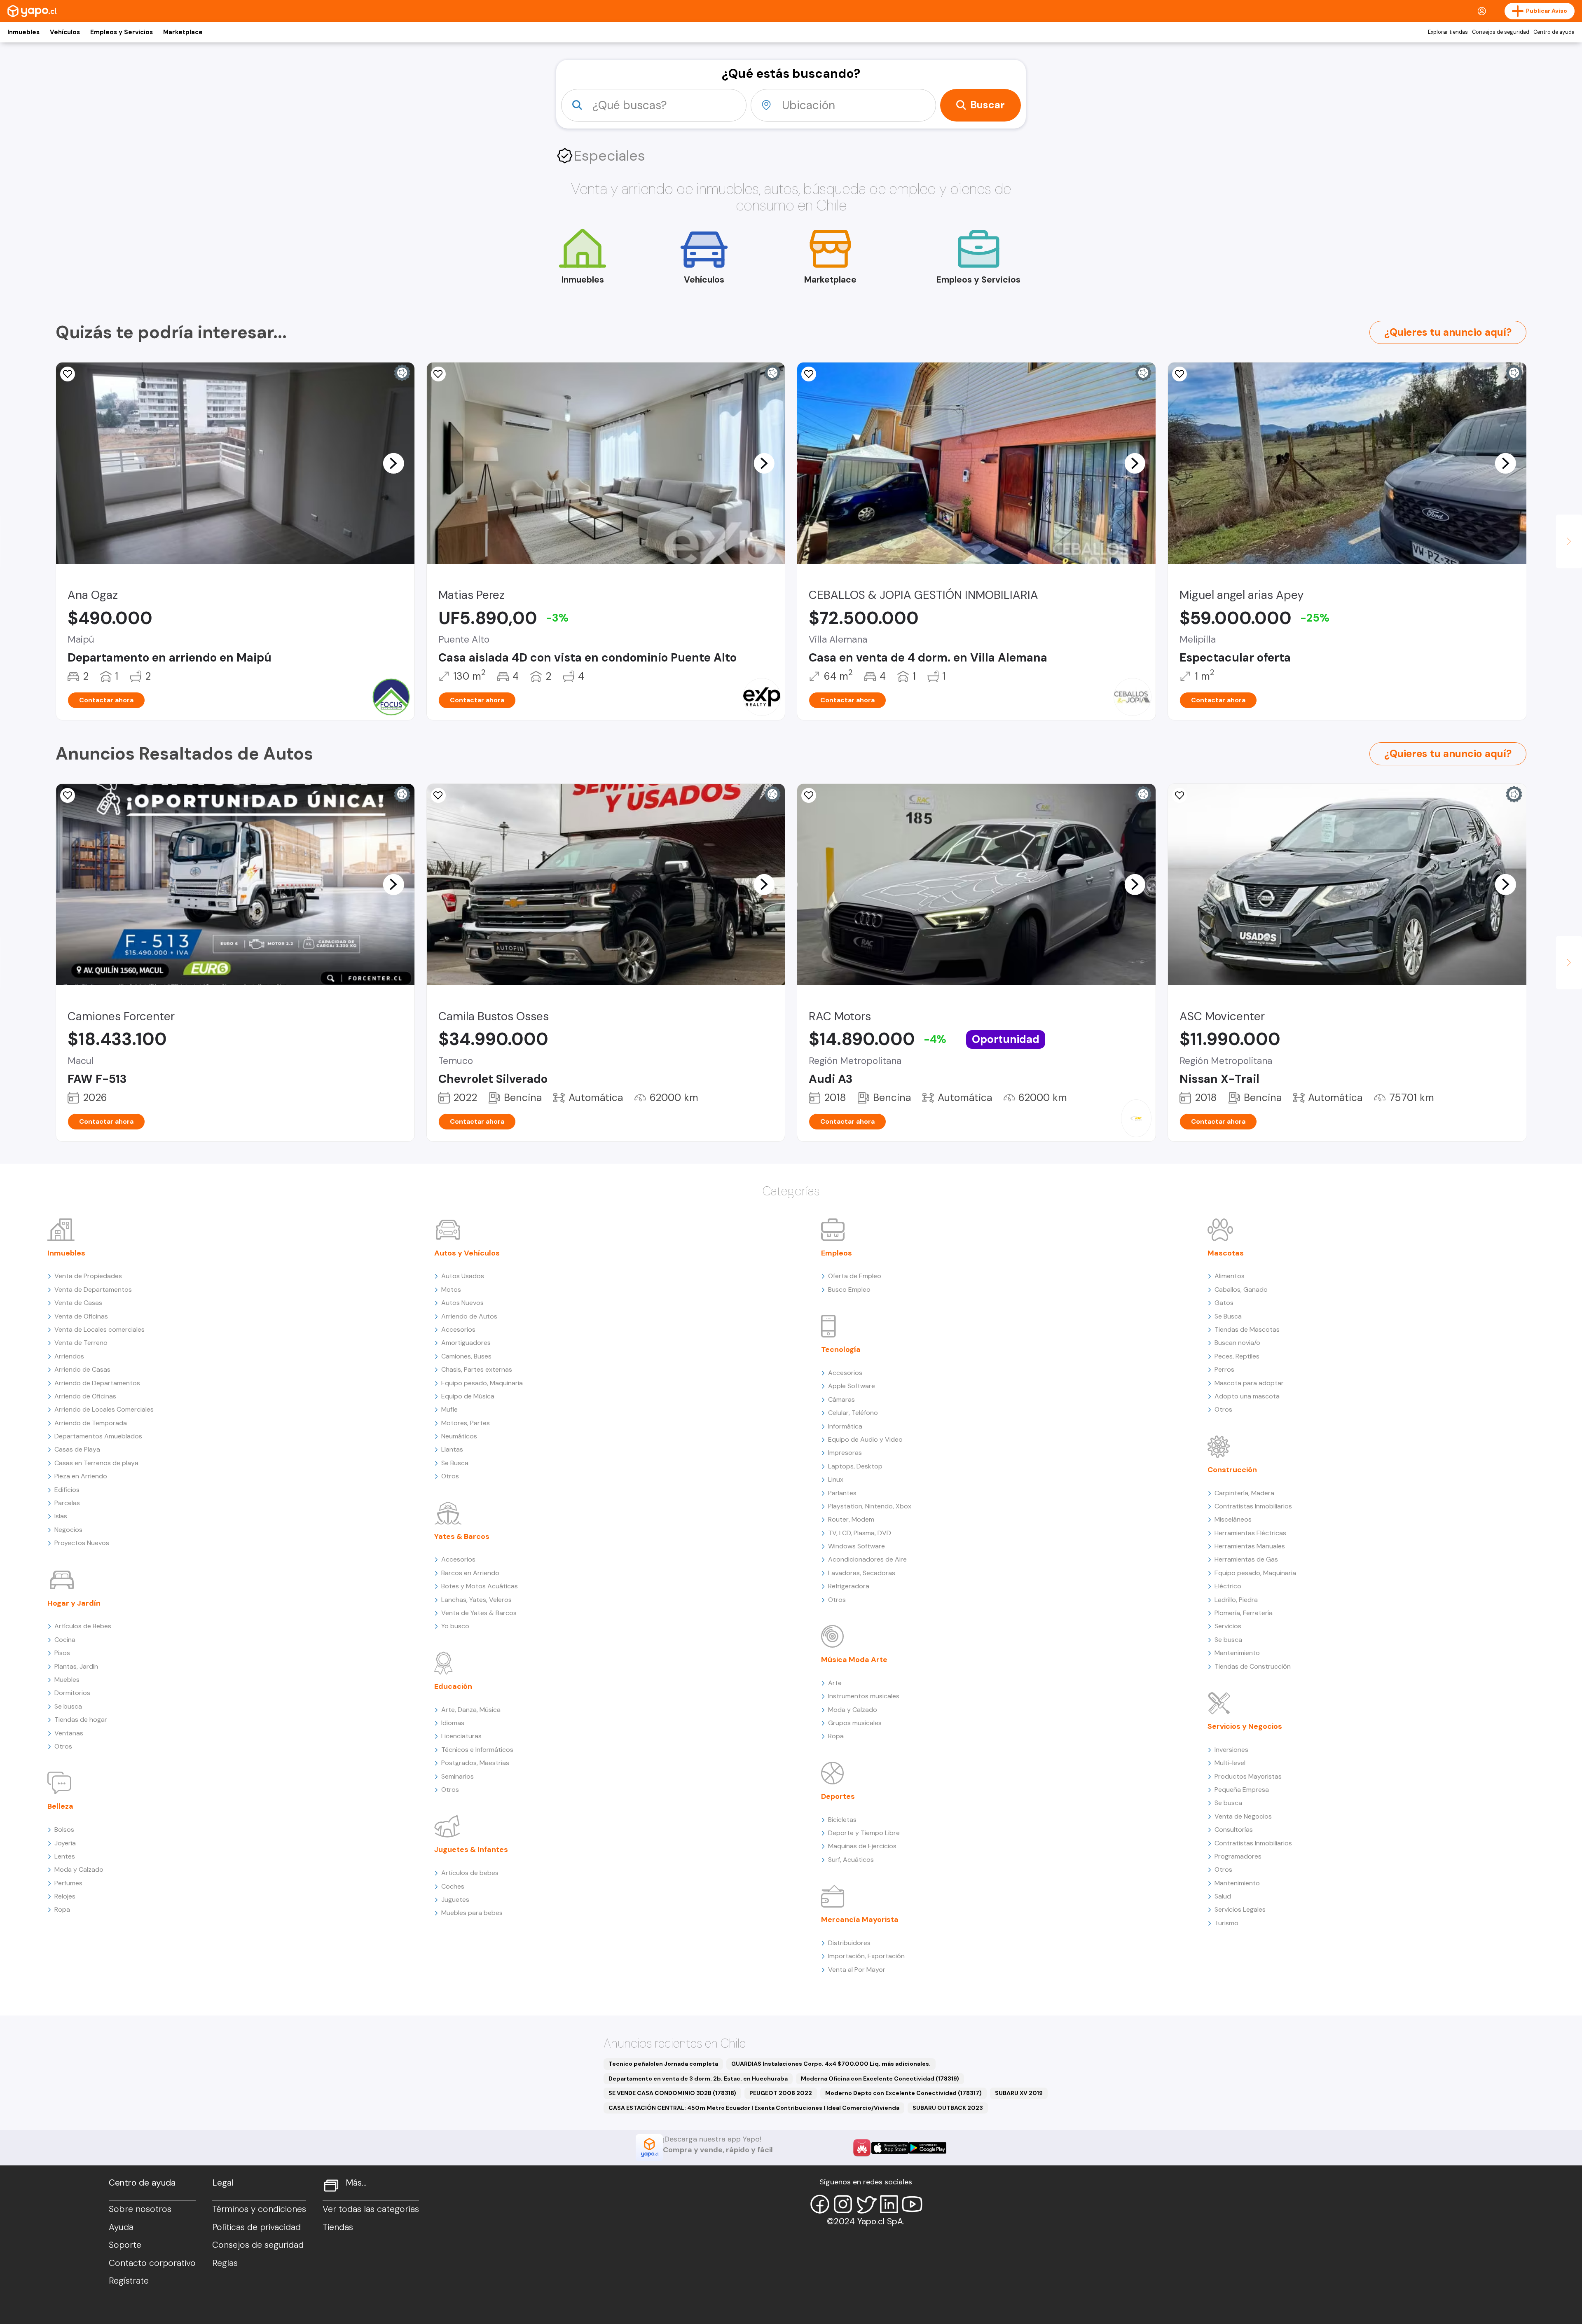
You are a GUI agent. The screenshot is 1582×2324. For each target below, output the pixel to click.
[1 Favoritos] (1179, 374)
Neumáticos (459, 1436)
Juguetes (455, 1900)
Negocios (68, 1530)
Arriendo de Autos (469, 1316)
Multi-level (1230, 1763)
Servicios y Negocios (1245, 1726)
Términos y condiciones (259, 2209)
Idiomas (453, 1723)
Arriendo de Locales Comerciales (104, 1409)
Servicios (1228, 1626)
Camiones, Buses (466, 1356)
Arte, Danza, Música (471, 1710)
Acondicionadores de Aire (867, 1559)
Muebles (67, 1680)
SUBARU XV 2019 (1019, 2093)
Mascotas (1226, 1253)
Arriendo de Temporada (91, 1423)
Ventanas (69, 1733)
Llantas (452, 1449)
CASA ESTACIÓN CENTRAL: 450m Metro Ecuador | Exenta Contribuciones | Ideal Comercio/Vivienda (754, 2108)
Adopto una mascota (1247, 1396)
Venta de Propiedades (88, 1276)
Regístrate (129, 2281)
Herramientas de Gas (1246, 1559)
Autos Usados (463, 1276)
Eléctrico (1228, 1586)
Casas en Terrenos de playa (96, 1463)
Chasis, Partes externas (477, 1369)
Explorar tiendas (1448, 32)
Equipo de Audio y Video (865, 1439)
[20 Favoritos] (68, 374)
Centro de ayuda (1554, 32)
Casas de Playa (77, 1449)
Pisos (62, 1653)
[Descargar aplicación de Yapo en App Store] (890, 2148)
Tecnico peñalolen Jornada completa (663, 2064)
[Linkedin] (889, 2204)
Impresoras (845, 1453)
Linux (836, 1479)
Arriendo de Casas (82, 1369)
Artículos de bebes (470, 1873)
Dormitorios (72, 1693)
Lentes (65, 1856)
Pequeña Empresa (1242, 1790)
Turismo (1226, 1923)
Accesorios (458, 1329)
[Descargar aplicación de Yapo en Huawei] (862, 2148)
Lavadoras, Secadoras (862, 1573)
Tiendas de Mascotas (1247, 1329)
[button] (393, 463)
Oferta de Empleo (855, 1276)
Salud (1223, 1896)
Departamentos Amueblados (98, 1436)
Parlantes (842, 1493)
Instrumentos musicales (864, 1696)
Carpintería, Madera (1244, 1493)
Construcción (1232, 1470)
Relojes (65, 1896)
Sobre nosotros (140, 2209)
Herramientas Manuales (1250, 1546)
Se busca (68, 1706)
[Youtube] (912, 2204)
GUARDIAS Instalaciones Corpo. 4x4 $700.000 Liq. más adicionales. (831, 2064)
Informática (845, 1426)
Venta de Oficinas (81, 1316)
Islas (61, 1516)
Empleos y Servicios (122, 32)
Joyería (65, 1843)
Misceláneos (1233, 1519)
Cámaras (841, 1399)
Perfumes (68, 1883)
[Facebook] (820, 2204)
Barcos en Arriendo (470, 1573)
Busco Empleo (849, 1289)
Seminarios (458, 1776)
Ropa (62, 1909)
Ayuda (121, 2227)
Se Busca (455, 1463)
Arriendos (69, 1356)
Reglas (225, 2263)
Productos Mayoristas (1248, 1776)
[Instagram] (843, 2204)
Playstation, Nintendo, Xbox (870, 1506)
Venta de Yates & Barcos (479, 1613)
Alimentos (1230, 1276)
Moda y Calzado (79, 1869)
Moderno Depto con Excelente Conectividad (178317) (903, 2093)
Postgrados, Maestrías (475, 1763)
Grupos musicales (855, 1723)
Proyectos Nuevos (82, 1543)
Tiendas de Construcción (1253, 1666)
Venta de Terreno (81, 1343)
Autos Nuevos (462, 1303)
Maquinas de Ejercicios (862, 1846)
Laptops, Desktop (855, 1466)
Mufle (449, 1409)
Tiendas (338, 2227)
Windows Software (857, 1546)
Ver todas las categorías (371, 2209)
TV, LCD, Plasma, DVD (860, 1533)
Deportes (838, 1796)
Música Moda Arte (854, 1660)
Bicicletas (842, 1820)
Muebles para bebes (472, 1913)
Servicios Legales (1240, 1909)
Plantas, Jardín (76, 1666)
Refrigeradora (849, 1586)
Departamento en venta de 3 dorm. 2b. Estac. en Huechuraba (698, 2079)
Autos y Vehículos (467, 1253)
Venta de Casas (78, 1303)
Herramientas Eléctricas (1250, 1533)
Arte (835, 1683)
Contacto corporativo (152, 2263)
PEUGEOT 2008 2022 (781, 2093)
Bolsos (64, 1830)
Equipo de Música (468, 1396)
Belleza (60, 1806)
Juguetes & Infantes (471, 1849)
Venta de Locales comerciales (99, 1329)
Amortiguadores (466, 1343)
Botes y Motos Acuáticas (480, 1586)
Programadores (1238, 1856)
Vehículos (65, 32)
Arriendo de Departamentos (97, 1383)
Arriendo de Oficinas (85, 1396)
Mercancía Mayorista (860, 1920)
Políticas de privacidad (256, 2227)
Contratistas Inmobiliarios (1253, 1506)
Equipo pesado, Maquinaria (482, 1383)
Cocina (65, 1640)
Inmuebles (23, 32)
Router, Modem (851, 1519)
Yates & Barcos (462, 1536)
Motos (451, 1289)
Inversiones (1231, 1750)
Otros (63, 1746)
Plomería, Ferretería (1244, 1613)
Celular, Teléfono (853, 1413)
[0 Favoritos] (809, 374)
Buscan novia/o (1237, 1343)
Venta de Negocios (1243, 1816)
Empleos (837, 1253)
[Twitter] (866, 2204)
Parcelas (67, 1503)
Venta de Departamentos (93, 1289)
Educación (453, 1686)
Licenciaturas (461, 1736)
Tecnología (841, 1349)
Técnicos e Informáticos (477, 1750)
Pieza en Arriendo (81, 1476)
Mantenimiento (1237, 1653)
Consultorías (1234, 1830)
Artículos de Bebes (83, 1626)
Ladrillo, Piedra (1236, 1600)
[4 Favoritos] (438, 374)
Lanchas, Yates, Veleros (476, 1600)
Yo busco (455, 1626)
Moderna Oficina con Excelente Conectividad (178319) (880, 2079)
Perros (1224, 1369)
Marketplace (183, 32)
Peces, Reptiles (1237, 1356)
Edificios (67, 1490)
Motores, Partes (466, 1423)
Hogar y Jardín (74, 1603)
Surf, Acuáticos (851, 1860)
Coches (453, 1886)
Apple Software (852, 1386)
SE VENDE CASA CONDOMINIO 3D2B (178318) (672, 2093)
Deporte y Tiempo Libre (864, 1833)
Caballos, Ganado (1241, 1289)
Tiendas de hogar (81, 1720)
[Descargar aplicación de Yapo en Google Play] (928, 2148)
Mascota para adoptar (1249, 1383)
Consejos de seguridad (1501, 32)
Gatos (1224, 1303)
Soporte (125, 2245)
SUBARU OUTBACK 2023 (948, 2108)
